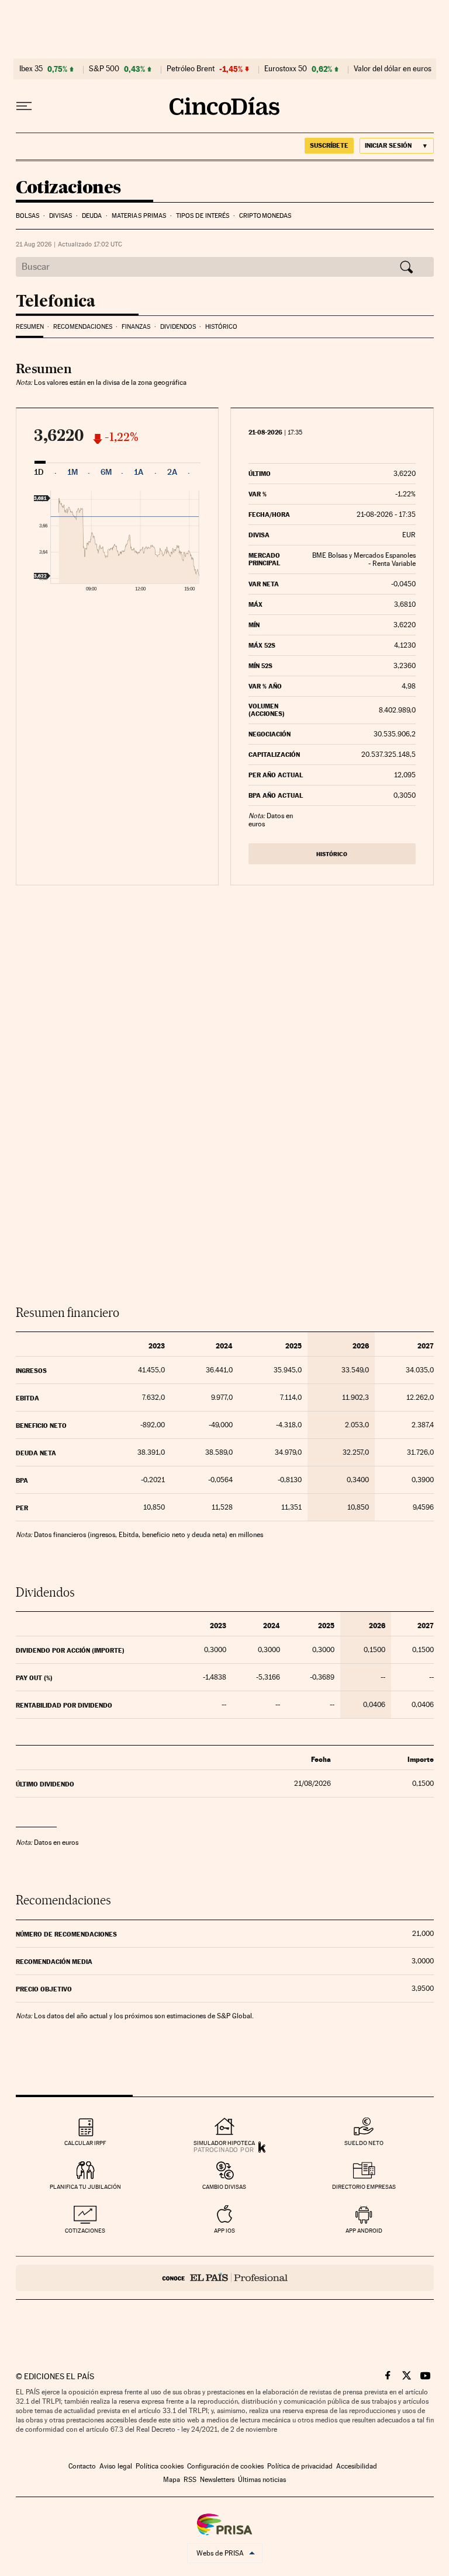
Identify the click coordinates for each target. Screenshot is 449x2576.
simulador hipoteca (224, 2143)
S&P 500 (104, 69)
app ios (224, 2231)
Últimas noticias (262, 2480)
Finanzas (136, 327)
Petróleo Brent (191, 69)
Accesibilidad (357, 2466)
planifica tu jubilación (85, 2187)
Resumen (30, 327)
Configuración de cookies (225, 2466)
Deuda (92, 216)
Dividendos (178, 327)
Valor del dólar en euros (393, 69)
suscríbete (329, 145)
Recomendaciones (83, 327)
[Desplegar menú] (24, 106)
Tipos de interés (203, 216)
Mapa (172, 2480)
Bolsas (28, 216)
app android (364, 2231)
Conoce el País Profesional (225, 2278)
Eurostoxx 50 (286, 69)
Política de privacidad (300, 2466)
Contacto (82, 2466)
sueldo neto (364, 2143)
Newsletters (217, 2480)
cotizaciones (85, 2231)
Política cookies (160, 2466)
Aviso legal (116, 2466)
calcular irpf (85, 2143)
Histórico (221, 327)
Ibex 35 (31, 69)
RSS (190, 2480)
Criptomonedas (265, 216)
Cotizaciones (68, 188)
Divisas (61, 216)
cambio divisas (224, 2187)
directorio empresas (364, 2187)
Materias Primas (139, 216)
